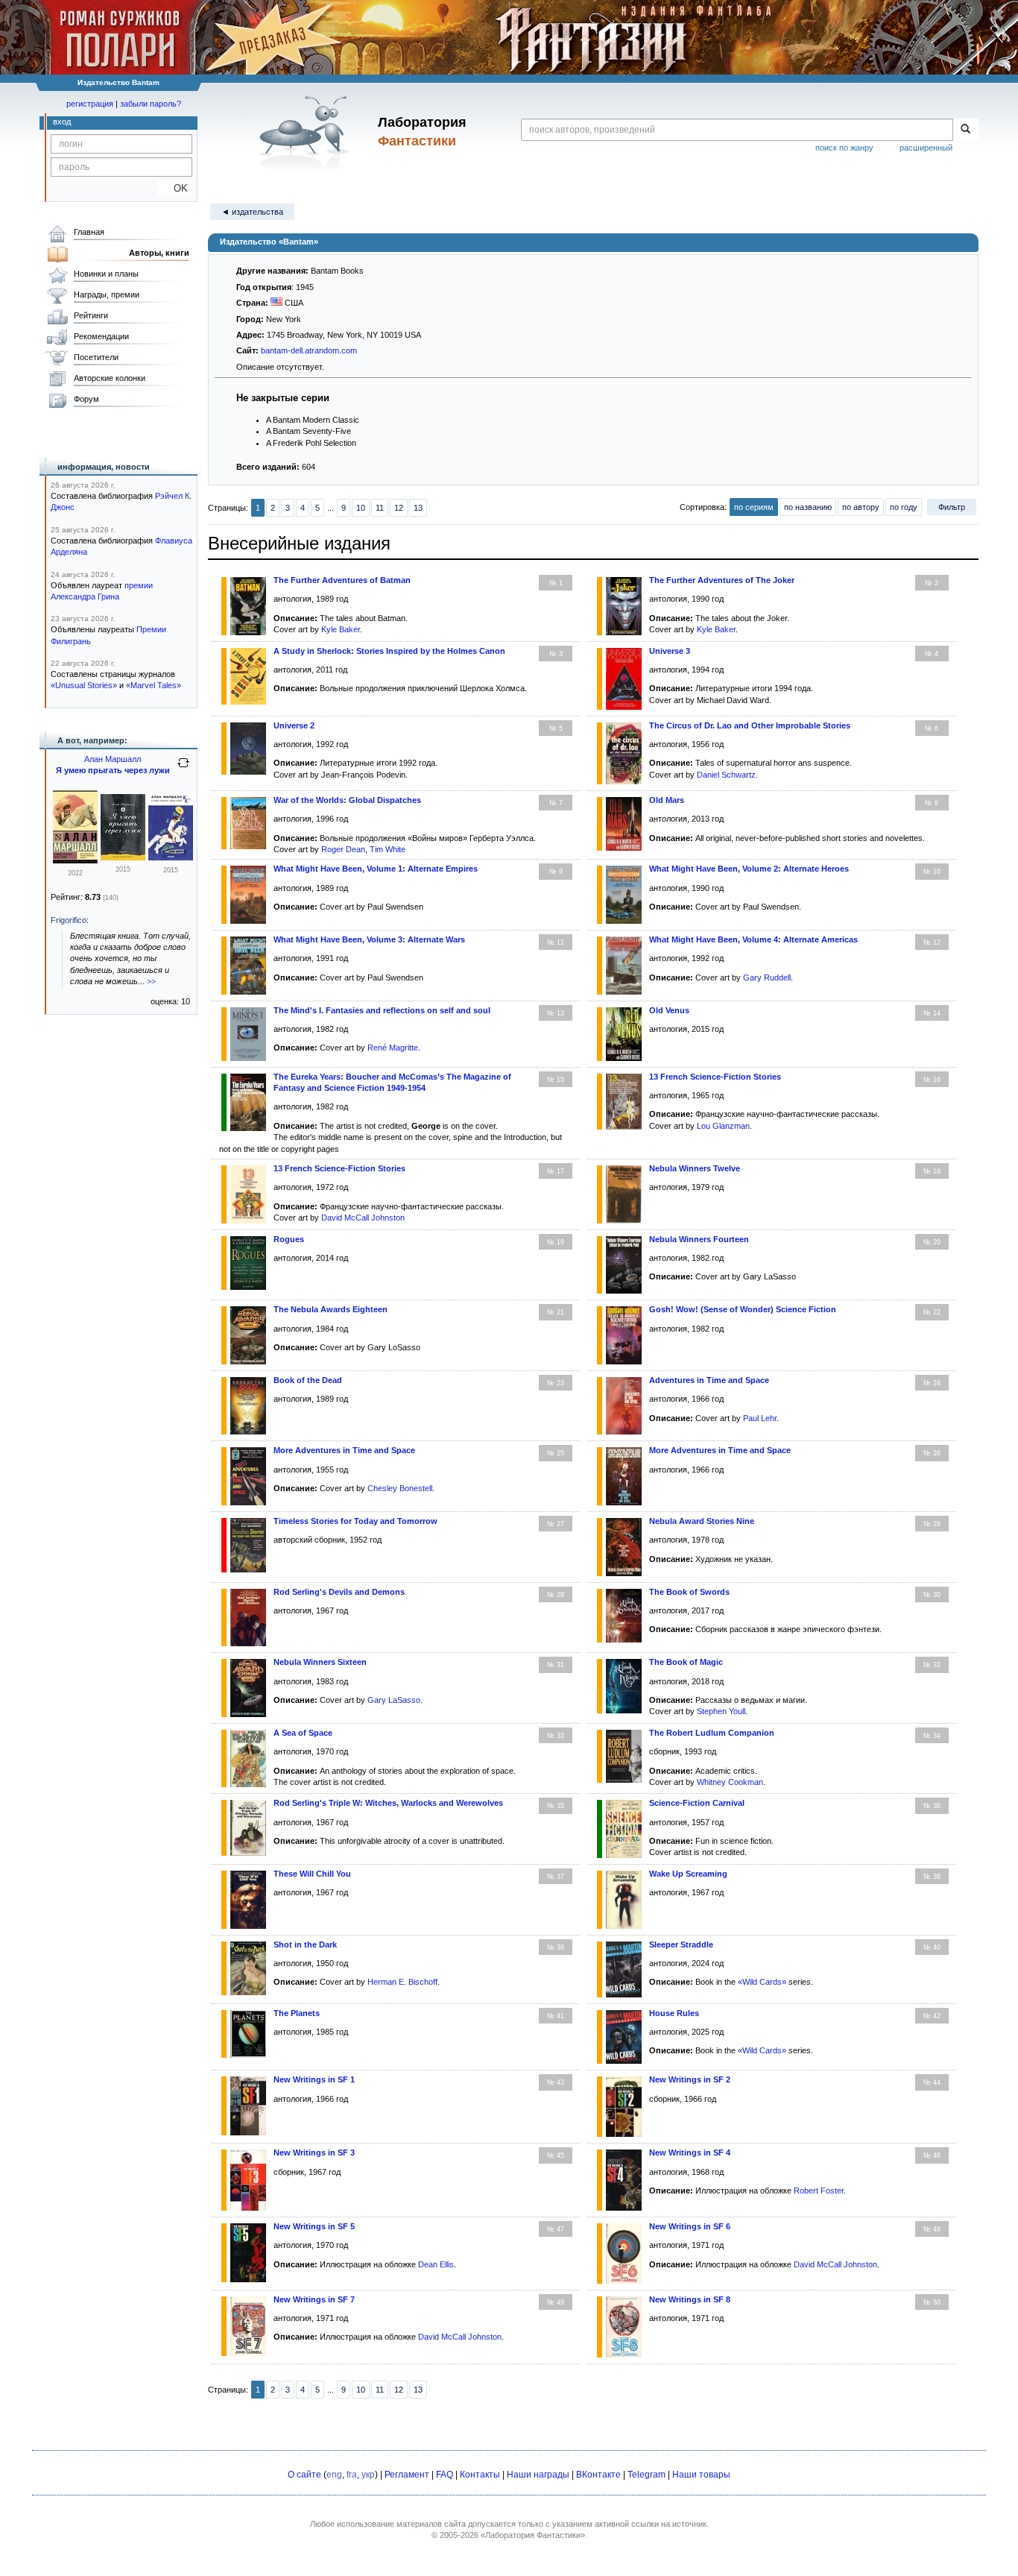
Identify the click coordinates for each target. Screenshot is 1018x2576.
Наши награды (538, 2475)
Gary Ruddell (767, 977)
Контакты (480, 2475)
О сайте (304, 2475)
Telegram (646, 2475)
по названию (808, 507)
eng (334, 2475)
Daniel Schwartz (726, 775)
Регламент (407, 2475)
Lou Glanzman (723, 1126)
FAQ (445, 2475)
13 (418, 508)
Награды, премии (107, 295)
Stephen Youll (721, 1711)
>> (151, 981)
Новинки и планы (106, 274)
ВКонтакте (598, 2475)
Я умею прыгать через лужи (113, 770)
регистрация (90, 104)
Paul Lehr (760, 1418)
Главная (89, 232)
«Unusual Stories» (84, 685)
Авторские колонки (110, 378)
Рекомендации (101, 336)
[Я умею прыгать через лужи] (75, 860)
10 (361, 508)
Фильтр (952, 507)
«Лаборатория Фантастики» (533, 2535)
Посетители (96, 357)
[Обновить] (183, 769)
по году (904, 507)
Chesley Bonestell (400, 1488)
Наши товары (701, 2475)
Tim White (388, 849)
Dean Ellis (436, 2264)
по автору (861, 507)
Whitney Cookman (730, 1782)
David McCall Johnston (363, 1218)
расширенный (926, 148)
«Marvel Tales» (154, 685)
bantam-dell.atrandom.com (309, 350)
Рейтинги (91, 315)
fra (352, 2475)
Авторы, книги (159, 253)
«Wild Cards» (762, 1982)
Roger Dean (343, 849)
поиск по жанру (844, 148)
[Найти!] (965, 130)
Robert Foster (819, 2191)
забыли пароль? (151, 104)
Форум (86, 399)
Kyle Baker (341, 629)
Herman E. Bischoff (402, 1982)
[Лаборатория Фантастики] (307, 132)
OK (175, 188)
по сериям (754, 507)
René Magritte (393, 1048)
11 (380, 508)
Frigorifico (69, 920)
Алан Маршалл (113, 759)
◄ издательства (252, 212)
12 (399, 508)
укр (368, 2475)
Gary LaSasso (394, 1700)
